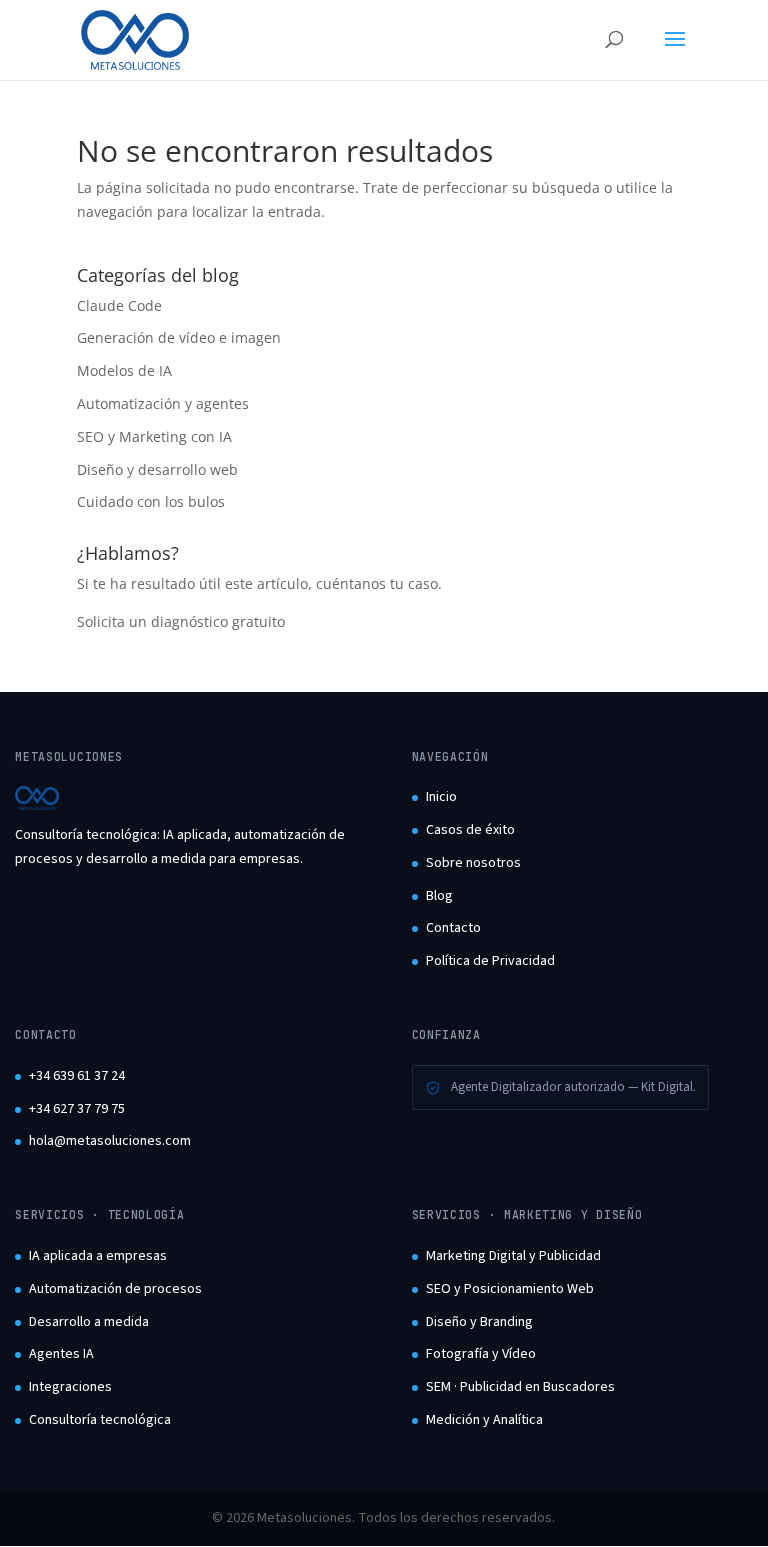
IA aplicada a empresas (98, 1256)
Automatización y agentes (163, 403)
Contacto (453, 928)
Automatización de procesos (115, 1289)
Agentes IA (61, 1354)
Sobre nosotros (473, 863)
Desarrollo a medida (89, 1322)
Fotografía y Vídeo (481, 1354)
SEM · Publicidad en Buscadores (520, 1387)
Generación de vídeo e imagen (179, 337)
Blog (439, 896)
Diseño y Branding (479, 1322)
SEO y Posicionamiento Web (510, 1289)
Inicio (441, 797)
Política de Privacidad (490, 961)
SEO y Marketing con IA (154, 436)
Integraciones (70, 1387)
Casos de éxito (470, 830)
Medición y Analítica (484, 1420)
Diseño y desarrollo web (157, 469)
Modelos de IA (124, 370)
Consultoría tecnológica (100, 1420)
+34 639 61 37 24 (77, 1076)
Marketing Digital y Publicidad (513, 1256)
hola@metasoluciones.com (110, 1141)
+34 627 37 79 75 (77, 1109)
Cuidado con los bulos (151, 501)
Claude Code (119, 305)
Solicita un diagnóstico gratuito (181, 621)
